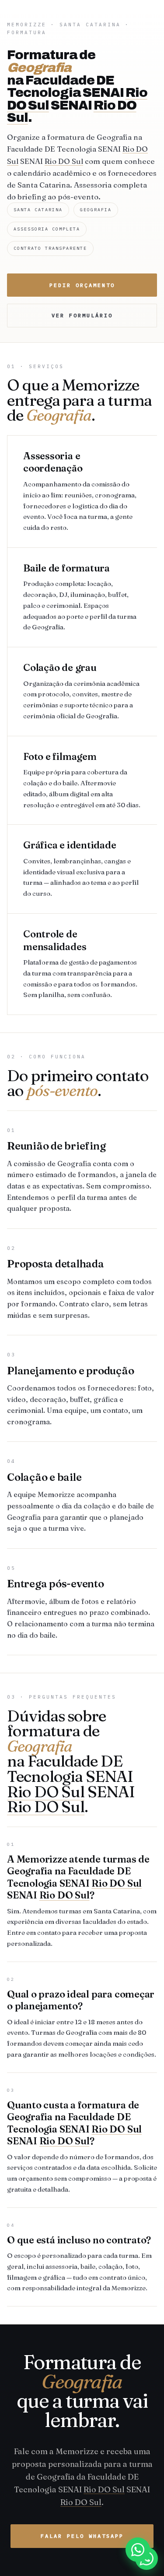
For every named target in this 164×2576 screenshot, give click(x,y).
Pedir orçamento (82, 285)
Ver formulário (82, 315)
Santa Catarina (90, 25)
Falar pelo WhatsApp (82, 2536)
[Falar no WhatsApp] (147, 2558)
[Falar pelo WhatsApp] (138, 2550)
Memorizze (27, 25)
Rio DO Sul (64, 161)
